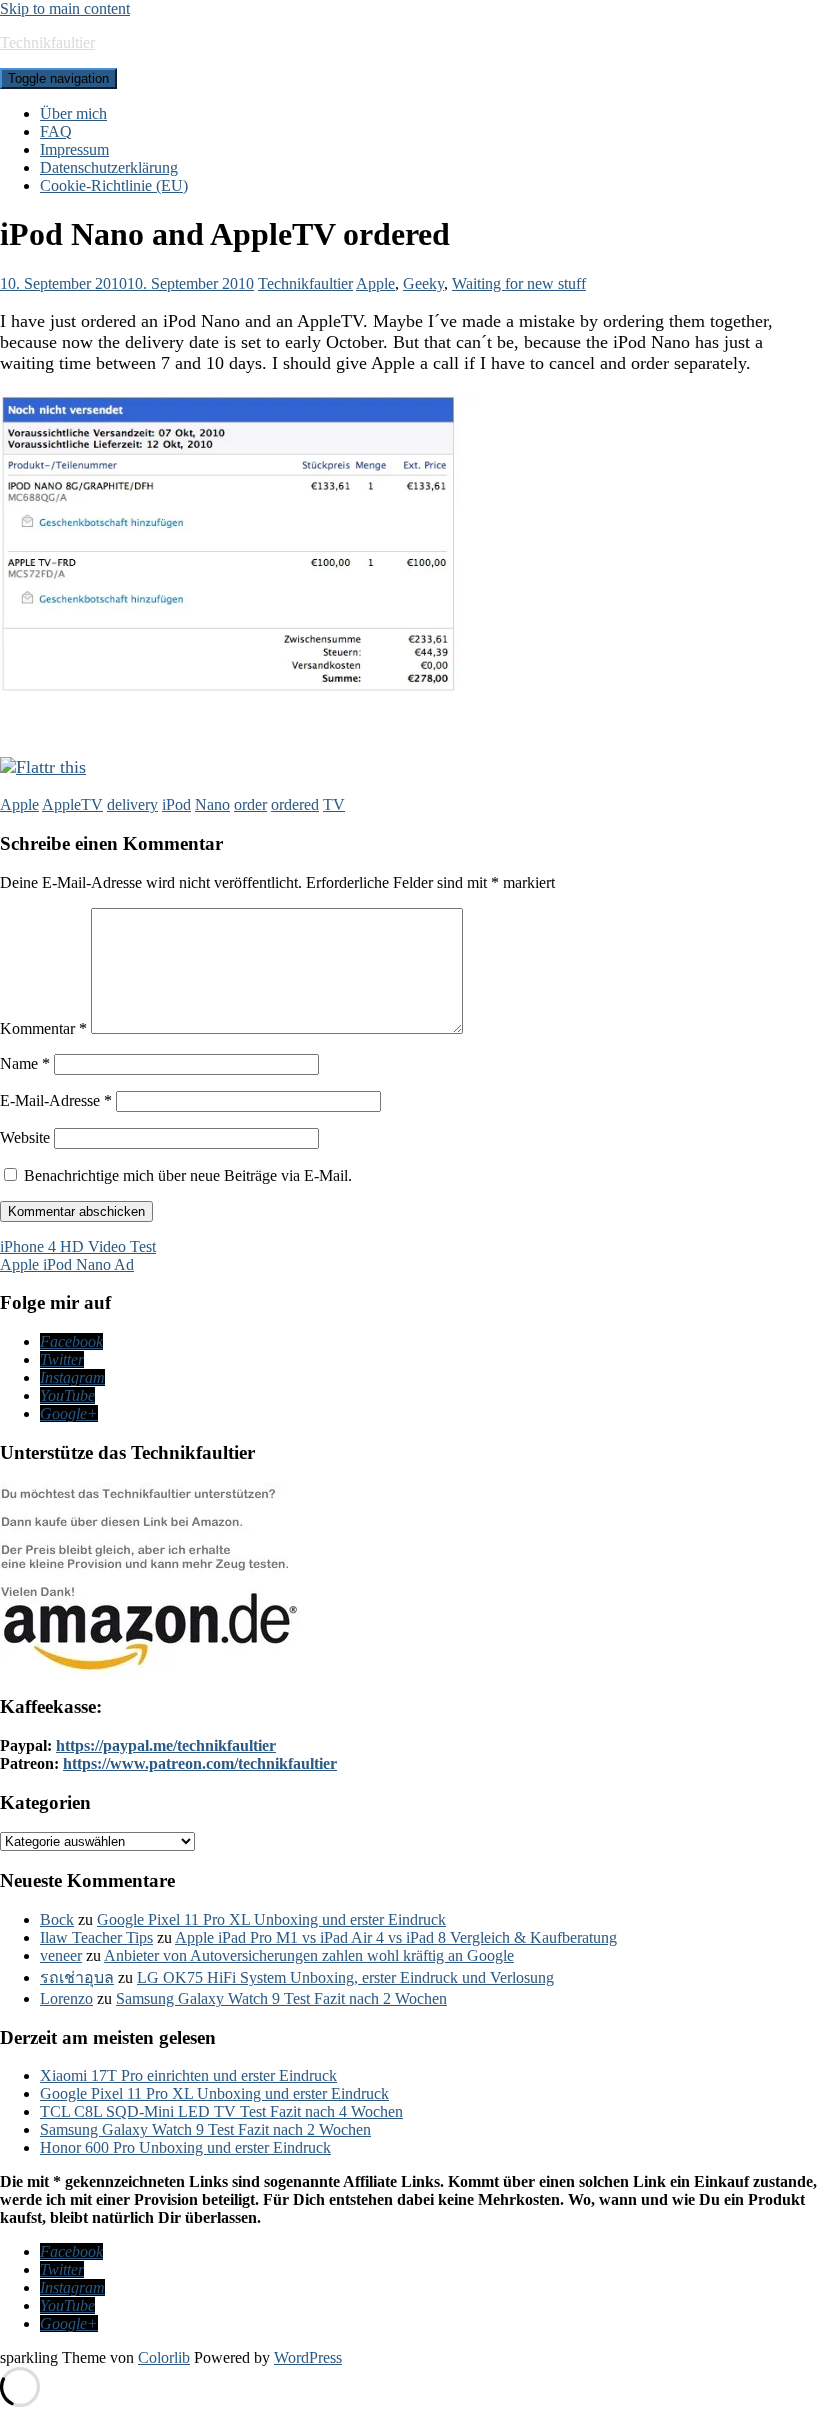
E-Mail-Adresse (56, 1100)
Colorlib (164, 2357)
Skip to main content (65, 8)
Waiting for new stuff (519, 283)
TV (334, 804)
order (250, 804)
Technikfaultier (47, 42)
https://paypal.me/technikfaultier (166, 1745)
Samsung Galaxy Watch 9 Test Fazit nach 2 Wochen (281, 1998)
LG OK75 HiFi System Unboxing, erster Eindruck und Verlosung (345, 1977)
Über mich (73, 113)
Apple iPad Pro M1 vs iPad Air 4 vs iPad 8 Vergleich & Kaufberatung (396, 1937)
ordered (295, 804)
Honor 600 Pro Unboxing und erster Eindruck (185, 2147)
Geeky (423, 283)
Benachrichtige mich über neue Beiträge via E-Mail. (188, 1175)
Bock (57, 1919)
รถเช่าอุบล (77, 1977)
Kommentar (43, 1028)
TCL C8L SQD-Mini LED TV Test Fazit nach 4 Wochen (221, 2111)
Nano (212, 804)
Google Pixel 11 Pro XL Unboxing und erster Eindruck (271, 1919)
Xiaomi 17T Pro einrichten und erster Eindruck (188, 2075)
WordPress (308, 2357)
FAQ (56, 131)
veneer (61, 1955)
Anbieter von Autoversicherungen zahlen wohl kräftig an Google (309, 1955)
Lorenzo (66, 1998)
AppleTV (72, 804)
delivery (132, 804)
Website (25, 1137)
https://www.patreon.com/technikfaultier (200, 1763)
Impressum (74, 149)
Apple (375, 283)
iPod (176, 804)
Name (25, 1063)
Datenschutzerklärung (109, 167)
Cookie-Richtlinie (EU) (114, 185)
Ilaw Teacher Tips (96, 1937)
